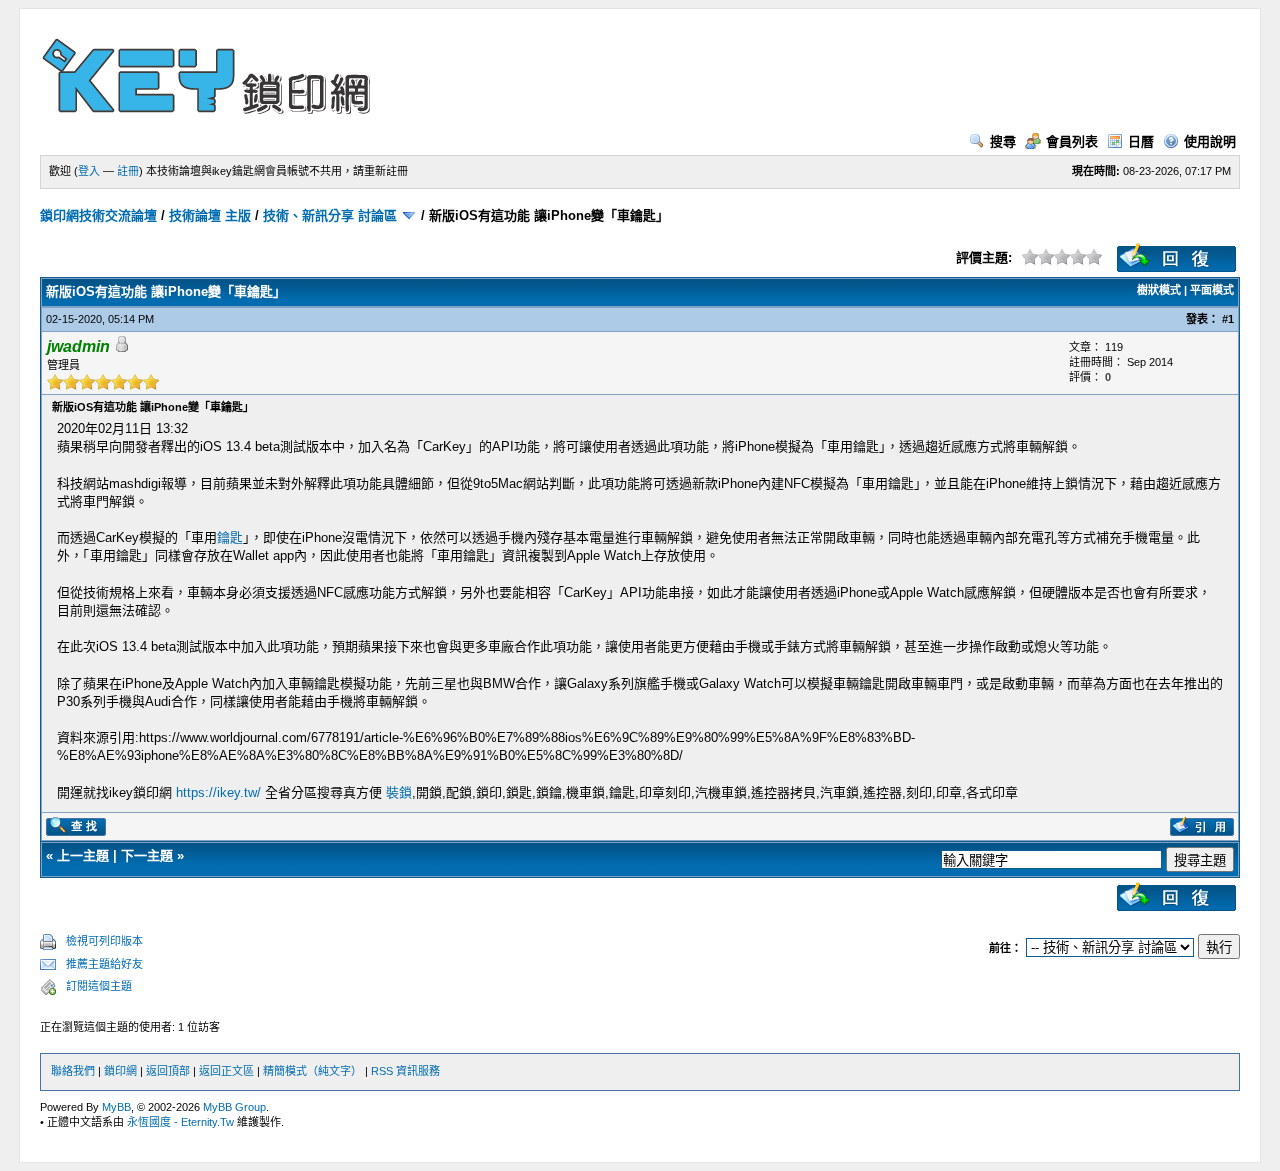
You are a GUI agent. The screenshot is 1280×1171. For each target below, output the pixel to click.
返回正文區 (226, 1071)
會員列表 (1072, 141)
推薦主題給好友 (104, 964)
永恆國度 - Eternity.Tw (180, 1122)
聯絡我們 (73, 1071)
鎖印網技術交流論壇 (98, 215)
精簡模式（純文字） (312, 1071)
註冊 (128, 171)
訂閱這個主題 (99, 986)
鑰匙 (230, 537)
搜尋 (1003, 141)
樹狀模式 (1159, 290)
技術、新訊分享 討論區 (330, 215)
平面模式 (1212, 290)
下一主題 (147, 855)
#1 (1228, 319)
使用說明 (1210, 141)
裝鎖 (399, 792)
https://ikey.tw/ (218, 792)
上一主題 (83, 855)
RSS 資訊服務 (405, 1071)
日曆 (1141, 141)
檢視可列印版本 (104, 941)
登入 (89, 171)
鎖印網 (120, 1071)
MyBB (116, 1107)
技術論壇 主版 (210, 215)
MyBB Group (234, 1107)
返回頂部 (168, 1071)
